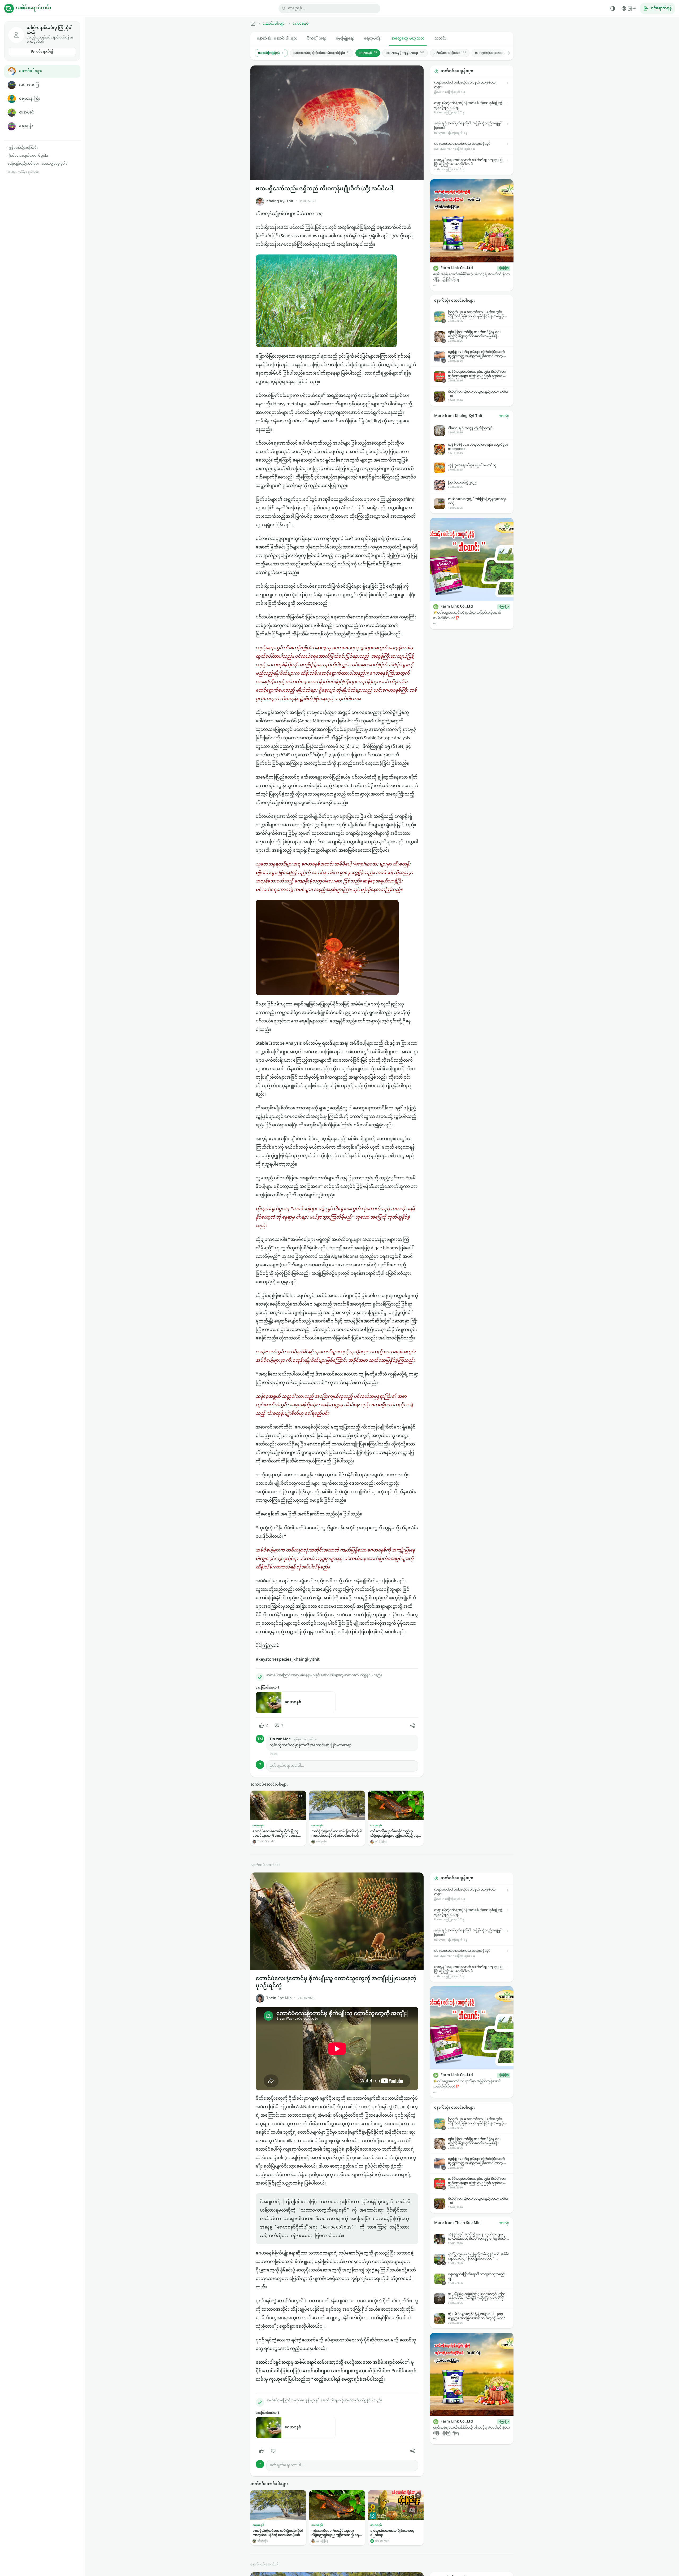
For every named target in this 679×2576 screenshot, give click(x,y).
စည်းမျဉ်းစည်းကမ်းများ (23, 164)
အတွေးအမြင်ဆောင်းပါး (494, 53)
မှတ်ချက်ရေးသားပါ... (287, 1766)
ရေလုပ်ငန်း (373, 39)
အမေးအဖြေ (29, 85)
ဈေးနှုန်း (26, 126)
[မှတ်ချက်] (273, 2451)
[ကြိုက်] (262, 2451)
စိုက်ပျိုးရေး (317, 39)
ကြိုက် (273, 1754)
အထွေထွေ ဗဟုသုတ (408, 39)
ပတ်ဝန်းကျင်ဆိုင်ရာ (450, 53)
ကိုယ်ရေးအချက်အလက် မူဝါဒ (28, 156)
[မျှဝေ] (412, 1726)
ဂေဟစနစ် (301, 24)
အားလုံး (504, 416)
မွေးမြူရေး (345, 39)
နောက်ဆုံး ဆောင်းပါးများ (277, 39)
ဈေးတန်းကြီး (30, 99)
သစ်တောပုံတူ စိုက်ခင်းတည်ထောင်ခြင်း (322, 53)
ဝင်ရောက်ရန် (45, 52)
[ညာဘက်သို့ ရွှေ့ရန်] (506, 53)
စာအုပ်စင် (27, 113)
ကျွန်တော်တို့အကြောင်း (23, 148)
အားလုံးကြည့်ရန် (269, 53)
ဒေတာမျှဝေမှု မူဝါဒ (55, 164)
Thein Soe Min (279, 1998)
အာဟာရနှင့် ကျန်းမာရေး (405, 53)
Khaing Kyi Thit (280, 201)
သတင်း (440, 39)
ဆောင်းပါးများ (31, 71)
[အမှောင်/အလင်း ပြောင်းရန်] (613, 8)
